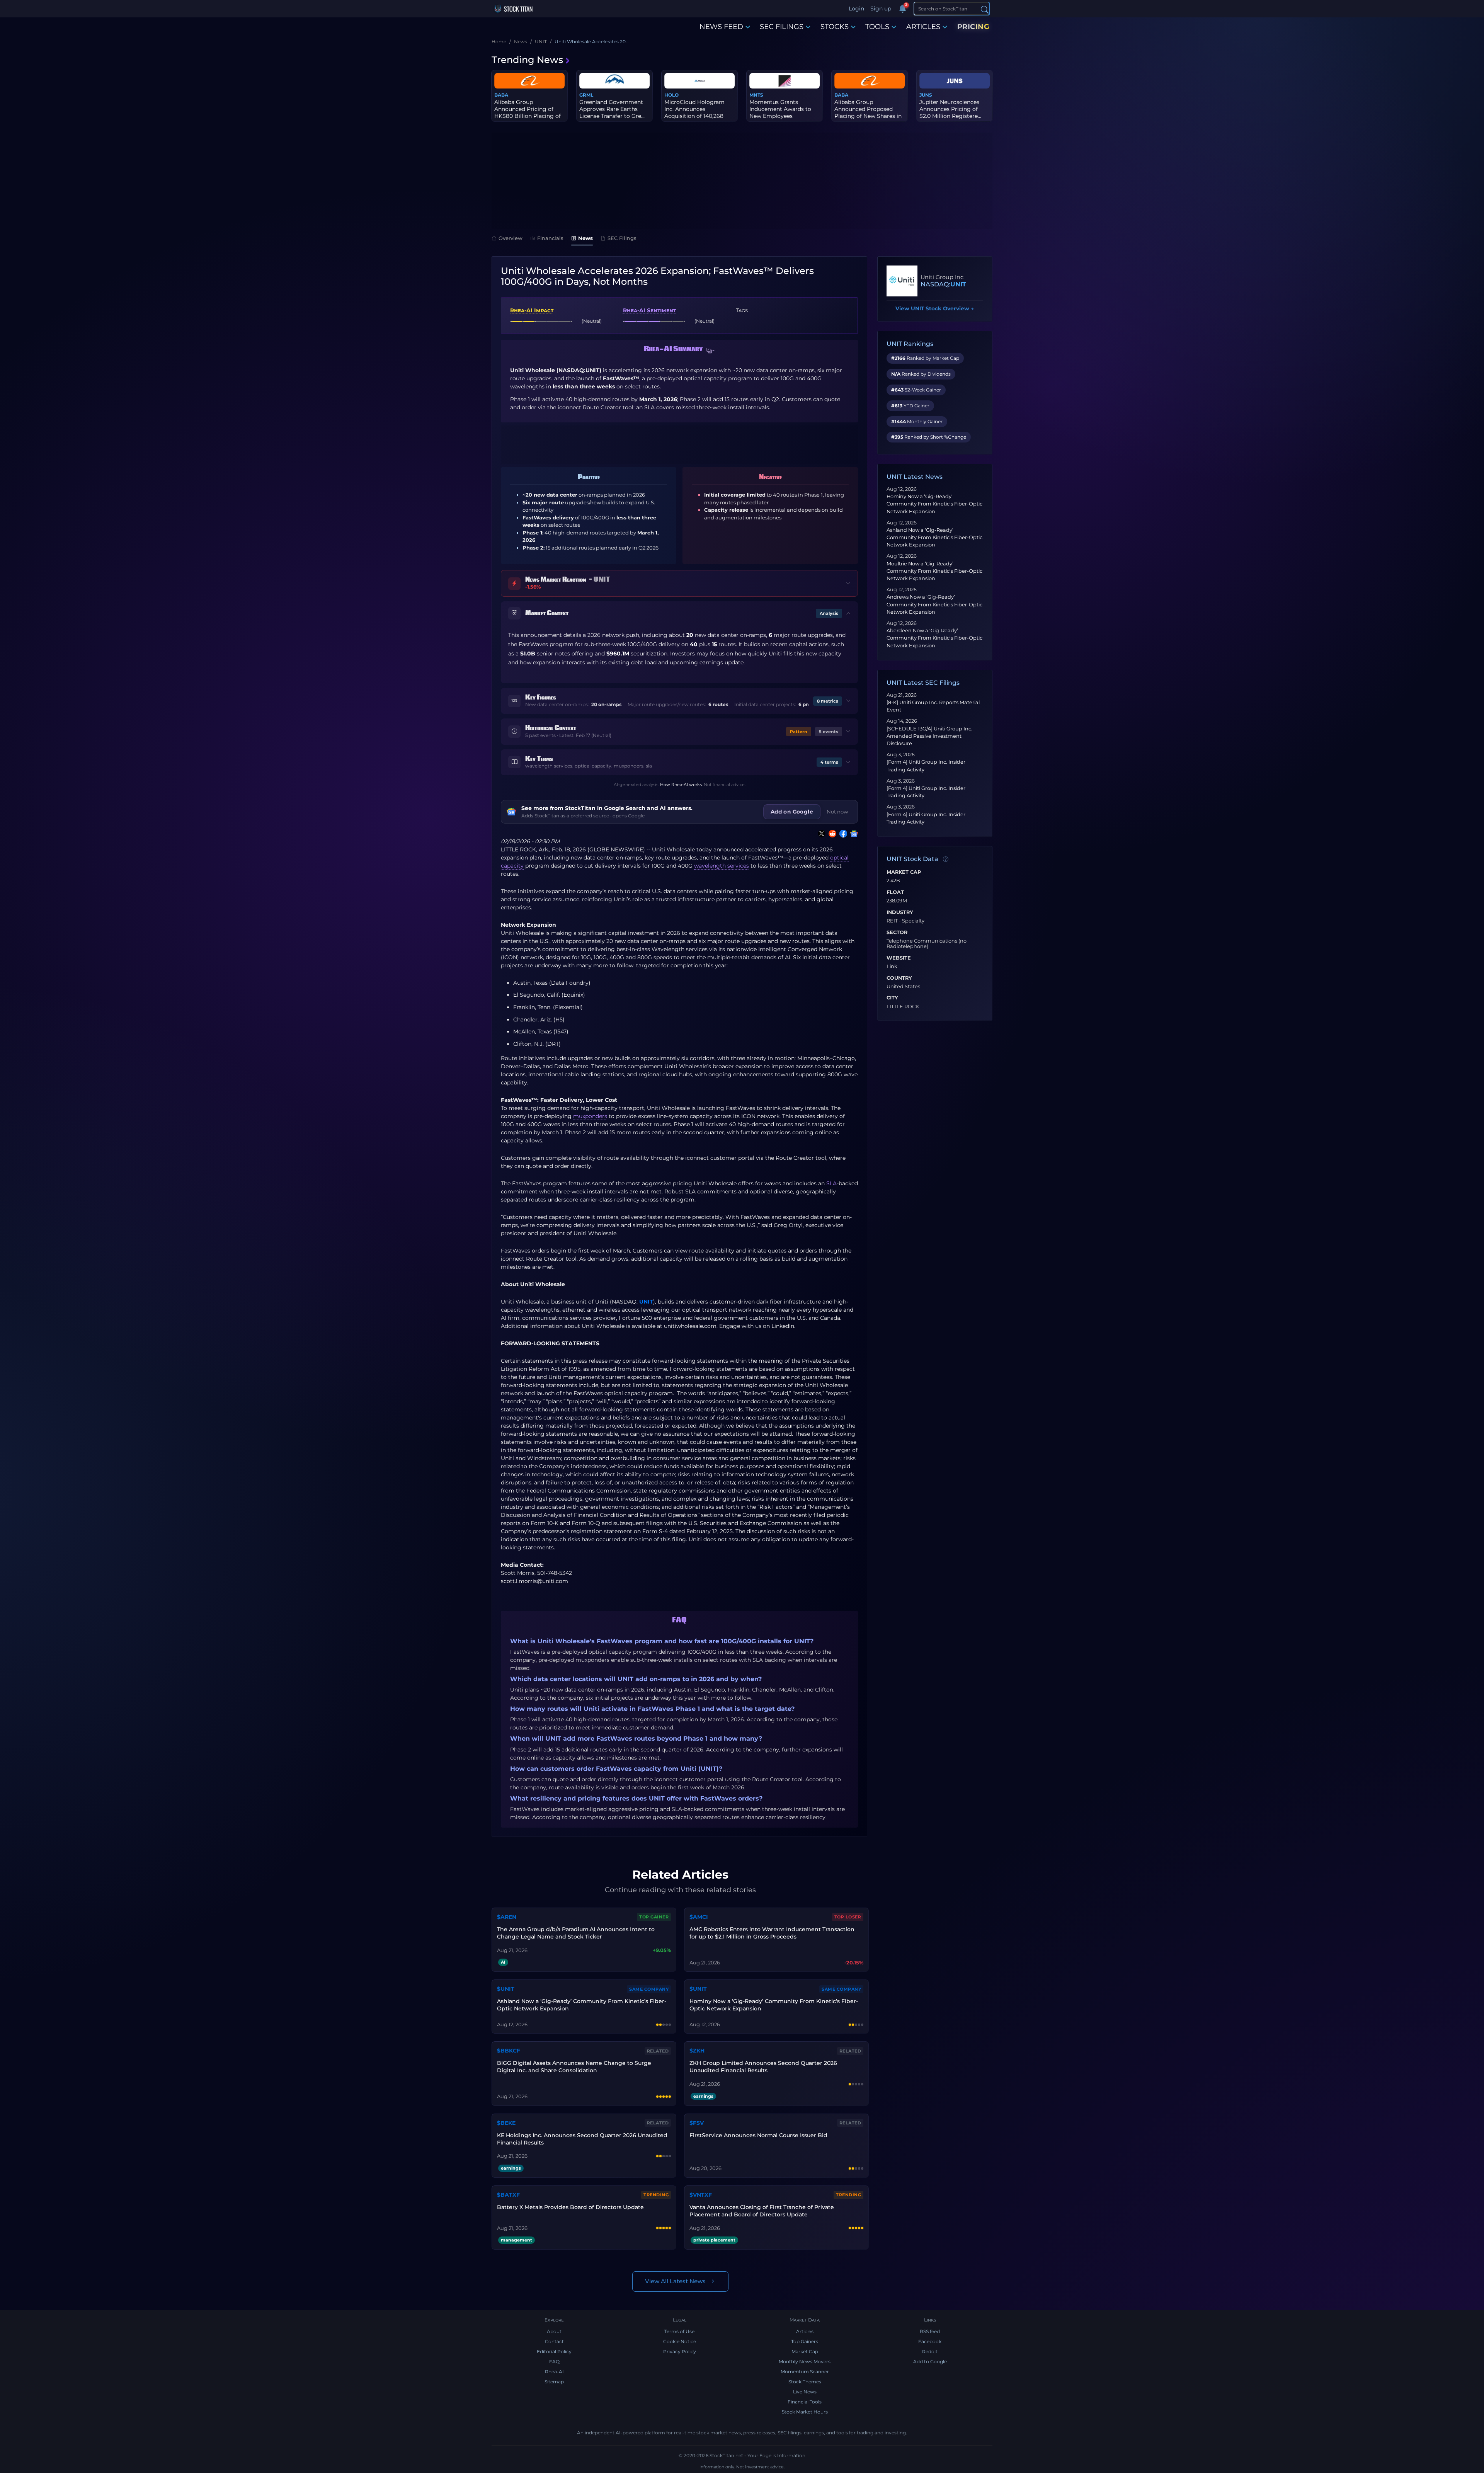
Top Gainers (805, 2341)
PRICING (973, 27)
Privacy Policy (680, 2351)
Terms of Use (679, 2331)
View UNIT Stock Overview (935, 308)
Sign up (881, 9)
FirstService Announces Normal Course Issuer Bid (758, 2135)
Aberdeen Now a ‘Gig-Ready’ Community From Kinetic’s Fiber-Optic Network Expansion (934, 638)
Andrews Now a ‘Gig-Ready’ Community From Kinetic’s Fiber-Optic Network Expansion (934, 604)
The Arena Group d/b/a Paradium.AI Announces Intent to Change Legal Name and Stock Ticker (576, 1933)
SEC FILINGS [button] (782, 27)
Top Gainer (654, 1917)
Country (899, 978)
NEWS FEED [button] (721, 27)
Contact (554, 2341)
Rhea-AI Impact (532, 310)
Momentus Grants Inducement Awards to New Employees (780, 109)
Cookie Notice (680, 2341)
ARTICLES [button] (923, 27)
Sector (897, 933)
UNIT (646, 1302)
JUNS (926, 95)
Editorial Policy (554, 2351)
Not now (837, 812)
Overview (511, 238)
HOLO (671, 95)
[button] (711, 351)
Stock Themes (805, 2382)
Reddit (930, 2351)
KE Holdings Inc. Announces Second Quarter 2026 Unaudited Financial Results (582, 2139)
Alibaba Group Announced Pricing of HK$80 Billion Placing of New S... (528, 113)
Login (856, 9)
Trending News (527, 60)
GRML (586, 95)
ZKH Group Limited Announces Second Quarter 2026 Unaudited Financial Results (763, 2067)
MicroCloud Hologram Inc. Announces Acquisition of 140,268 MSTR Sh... (694, 113)
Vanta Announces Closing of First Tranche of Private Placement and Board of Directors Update (762, 2211)
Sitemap (554, 2382)
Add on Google (792, 812)
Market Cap (904, 872)
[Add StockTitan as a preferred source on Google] (853, 834)
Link (892, 967)
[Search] (985, 9)
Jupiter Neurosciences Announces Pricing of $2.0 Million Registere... (950, 109)
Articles (805, 2331)
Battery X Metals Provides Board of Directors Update (570, 2207)
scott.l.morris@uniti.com (534, 1581)
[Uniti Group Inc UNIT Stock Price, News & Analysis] (902, 281)
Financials (550, 238)
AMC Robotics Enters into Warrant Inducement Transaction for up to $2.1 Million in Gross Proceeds (772, 1933)
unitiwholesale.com (690, 1326)
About (554, 2331)
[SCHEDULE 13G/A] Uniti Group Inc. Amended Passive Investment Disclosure (929, 736)
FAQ (554, 2362)
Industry (900, 912)
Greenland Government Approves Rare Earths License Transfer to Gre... (612, 109)
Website (899, 958)
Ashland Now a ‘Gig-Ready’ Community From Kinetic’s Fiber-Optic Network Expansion (934, 537)
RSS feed (930, 2331)
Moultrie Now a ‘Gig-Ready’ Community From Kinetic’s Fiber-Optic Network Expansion (934, 571)
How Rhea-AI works (681, 785)
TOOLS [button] (877, 27)
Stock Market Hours (805, 2412)
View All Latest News (675, 2281)
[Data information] (946, 860)
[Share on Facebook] (842, 834)
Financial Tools (805, 2402)
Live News (805, 2392)
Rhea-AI (554, 2372)
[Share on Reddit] (831, 834)
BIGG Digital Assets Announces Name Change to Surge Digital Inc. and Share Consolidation (574, 2067)
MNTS (756, 95)
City (892, 998)
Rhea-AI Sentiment (649, 310)
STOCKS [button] (835, 27)
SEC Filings (622, 238)
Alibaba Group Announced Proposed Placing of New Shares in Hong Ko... (868, 113)
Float (895, 892)
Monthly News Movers (805, 2362)
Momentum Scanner (805, 2372)
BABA (501, 95)
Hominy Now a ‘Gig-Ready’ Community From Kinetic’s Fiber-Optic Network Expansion (934, 504)
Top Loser (848, 1917)
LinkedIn (783, 1326)
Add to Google (930, 2362)
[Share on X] (820, 834)
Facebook (930, 2341)
